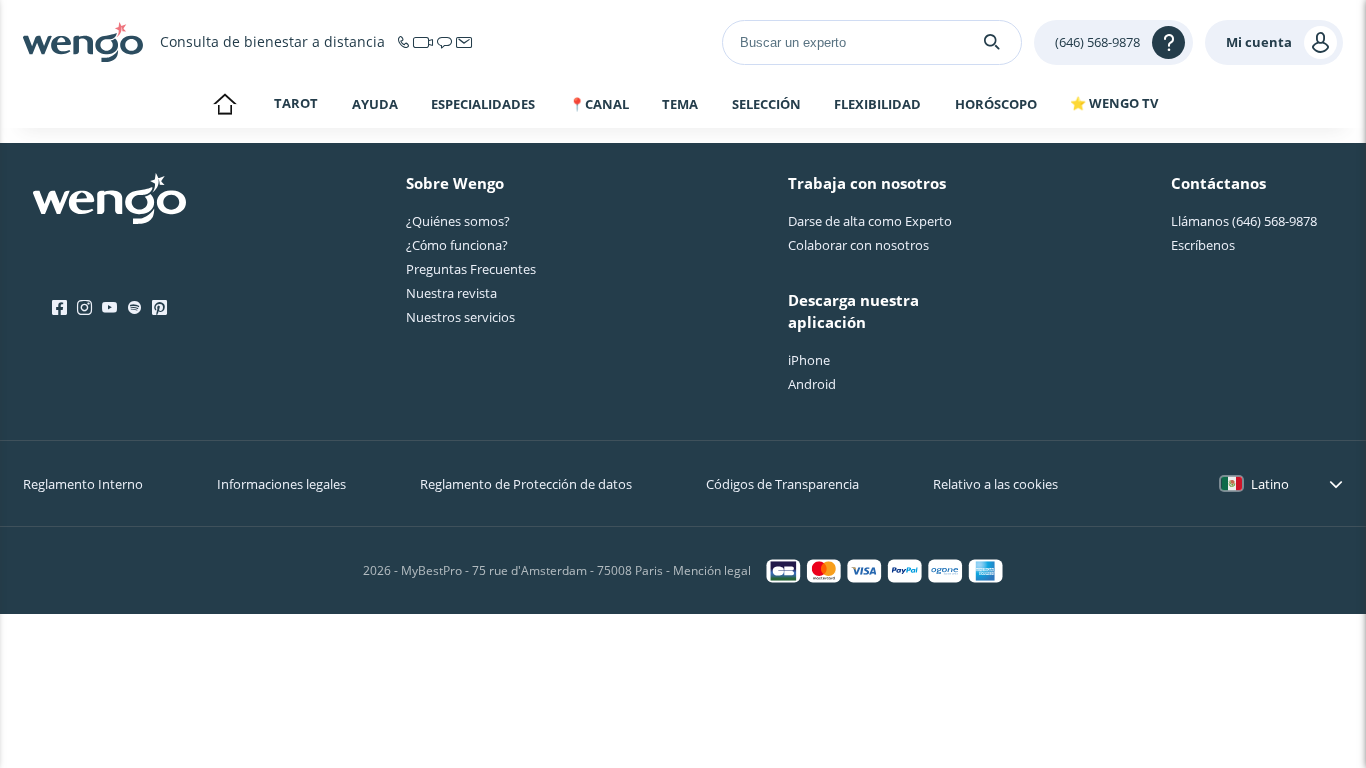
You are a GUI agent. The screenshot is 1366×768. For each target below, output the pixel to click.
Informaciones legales (281, 484)
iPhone (809, 360)
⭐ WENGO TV (1114, 103)
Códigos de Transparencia (782, 484)
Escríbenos (1203, 245)
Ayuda (375, 104)
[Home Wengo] (109, 201)
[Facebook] (59, 308)
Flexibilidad (877, 104)
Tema (680, 104)
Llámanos (1244, 221)
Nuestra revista (451, 293)
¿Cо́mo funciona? (457, 245)
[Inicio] (83, 42)
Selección (766, 104)
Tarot (296, 103)
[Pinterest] (159, 308)
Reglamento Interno (83, 484)
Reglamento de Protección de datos (526, 484)
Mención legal (712, 570)
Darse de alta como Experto (870, 221)
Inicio (224, 106)
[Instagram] (84, 308)
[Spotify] (134, 308)
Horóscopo (996, 104)
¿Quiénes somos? (458, 221)
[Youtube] (109, 308)
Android (812, 384)
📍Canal (599, 104)
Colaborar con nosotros (858, 245)
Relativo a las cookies (995, 484)
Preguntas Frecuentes (471, 269)
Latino (1270, 484)
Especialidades (483, 104)
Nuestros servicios (460, 317)
